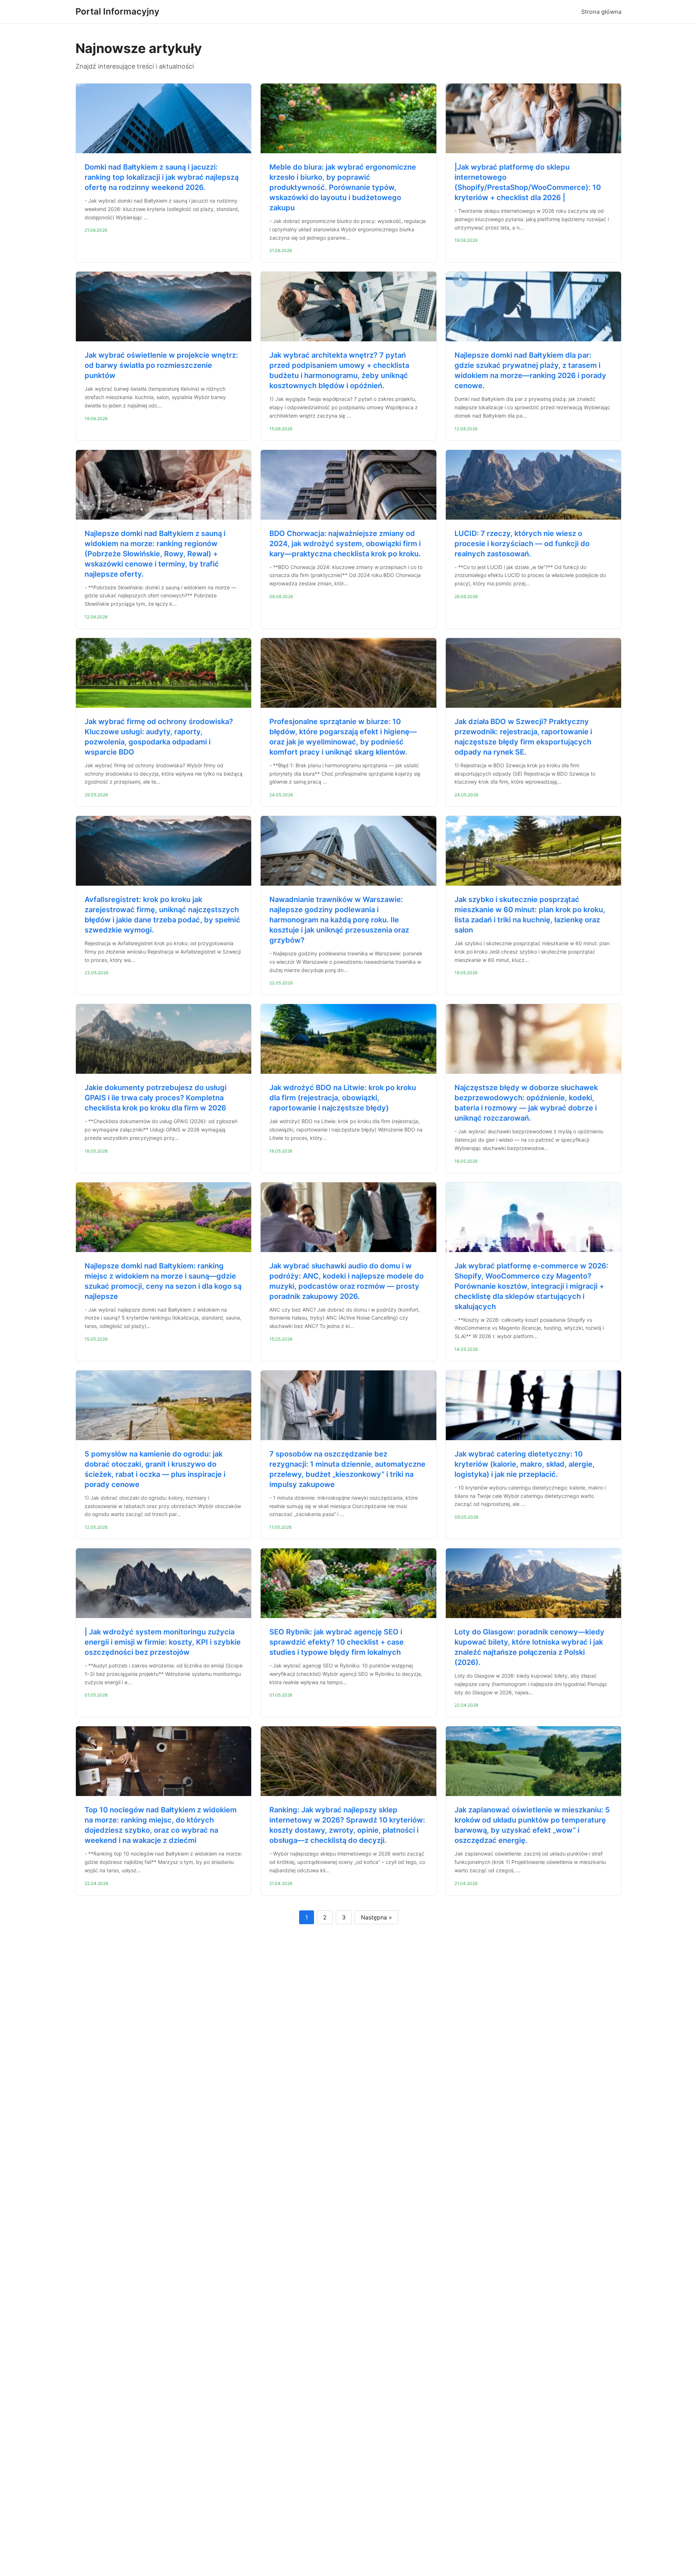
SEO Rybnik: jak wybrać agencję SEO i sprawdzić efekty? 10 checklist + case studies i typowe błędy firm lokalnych (337, 1642)
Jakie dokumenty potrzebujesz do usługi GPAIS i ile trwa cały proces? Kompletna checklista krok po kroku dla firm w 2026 (156, 1098)
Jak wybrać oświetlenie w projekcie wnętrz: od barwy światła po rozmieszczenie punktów (161, 365)
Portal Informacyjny (117, 11)
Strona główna (601, 12)
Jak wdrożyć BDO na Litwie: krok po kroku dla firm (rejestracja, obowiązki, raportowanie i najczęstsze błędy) (343, 1098)
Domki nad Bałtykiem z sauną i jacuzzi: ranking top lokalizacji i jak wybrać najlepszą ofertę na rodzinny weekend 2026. (162, 177)
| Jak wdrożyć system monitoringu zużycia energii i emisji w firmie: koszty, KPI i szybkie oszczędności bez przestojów (163, 1642)
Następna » (376, 1917)
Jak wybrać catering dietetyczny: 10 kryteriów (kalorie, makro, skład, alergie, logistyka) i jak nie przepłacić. (525, 1464)
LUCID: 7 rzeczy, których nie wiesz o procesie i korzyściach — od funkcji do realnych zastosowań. (522, 544)
